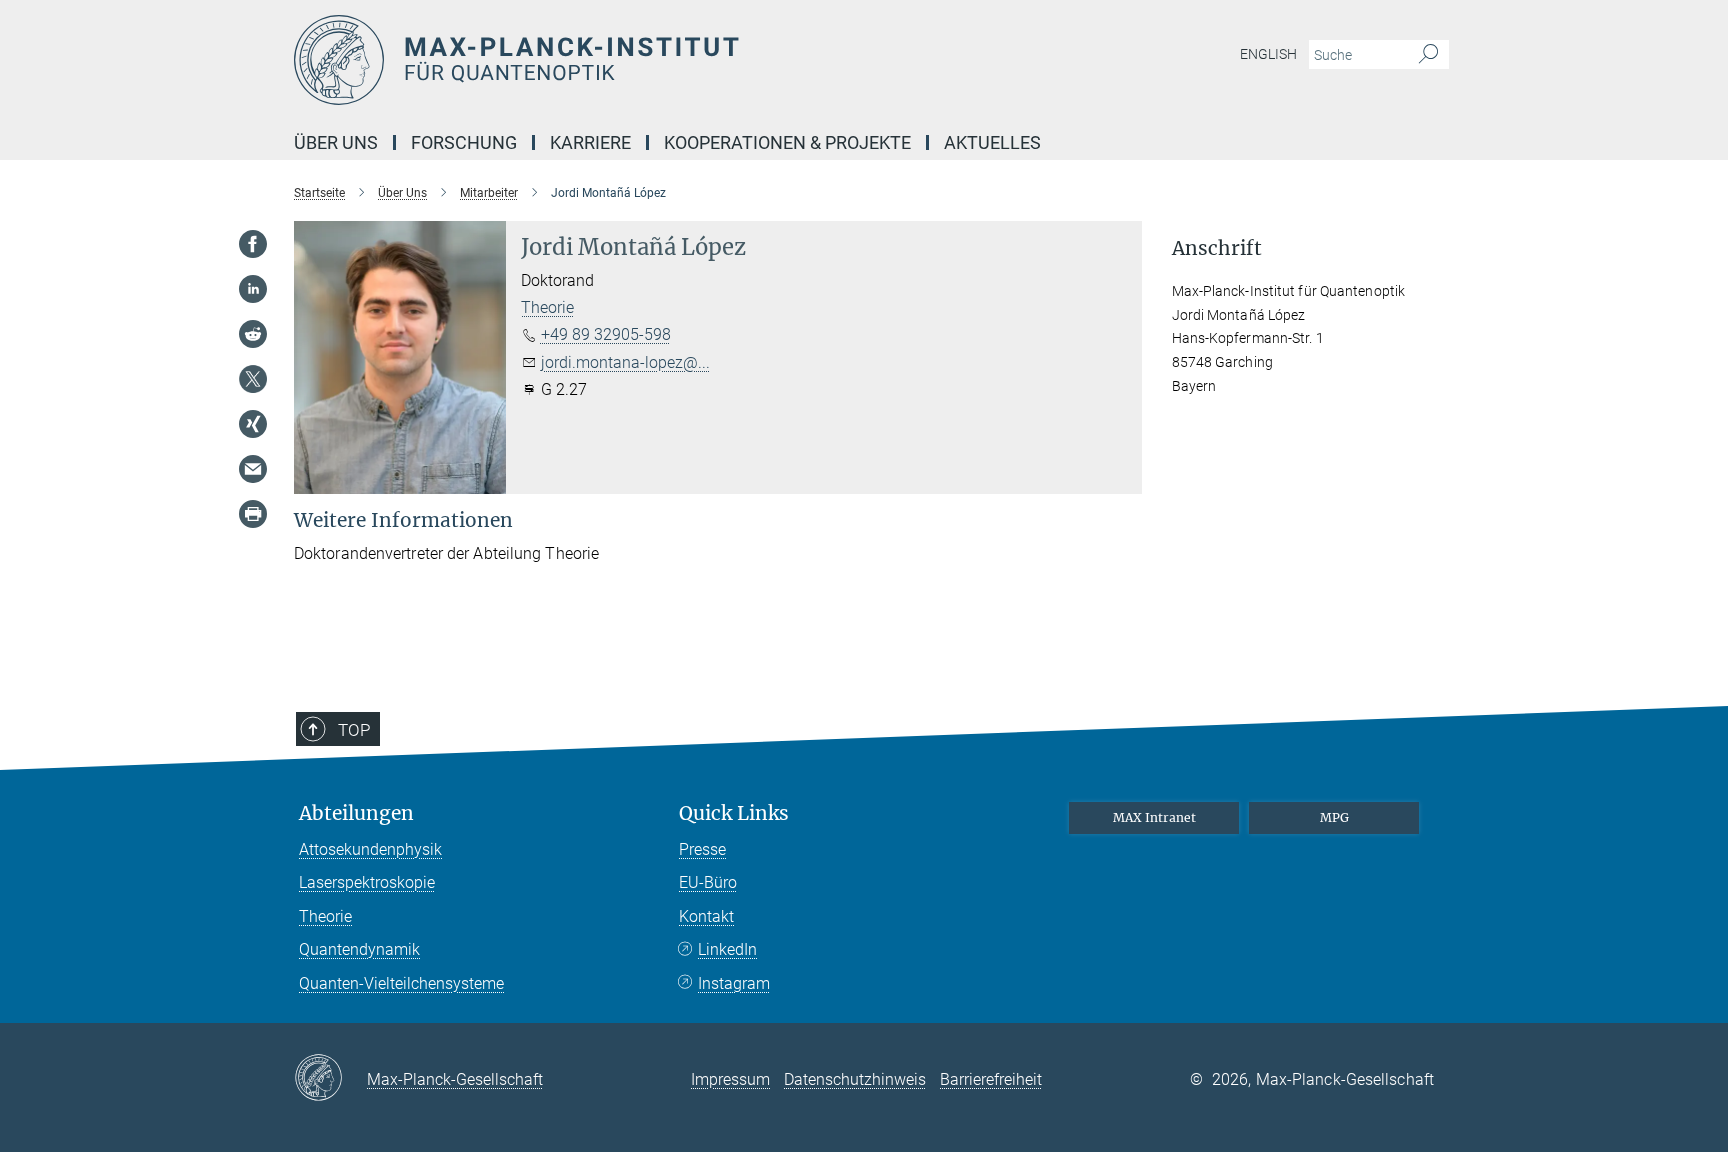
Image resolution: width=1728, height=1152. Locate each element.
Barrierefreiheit (991, 1079)
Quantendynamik (359, 949)
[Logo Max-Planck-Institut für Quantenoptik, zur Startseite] (669, 60)
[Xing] (253, 424)
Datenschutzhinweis (855, 1079)
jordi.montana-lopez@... (625, 362)
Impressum (730, 1079)
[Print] (253, 514)
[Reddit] (253, 334)
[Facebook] (253, 244)
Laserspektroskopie (367, 882)
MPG (1334, 817)
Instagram (734, 983)
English (1268, 54)
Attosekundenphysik (370, 849)
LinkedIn (727, 949)
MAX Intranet (1154, 817)
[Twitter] (253, 379)
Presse (702, 849)
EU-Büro (708, 882)
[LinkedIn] (253, 289)
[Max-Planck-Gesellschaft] (330, 1079)
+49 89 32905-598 (606, 334)
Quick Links (734, 813)
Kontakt (706, 916)
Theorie (547, 307)
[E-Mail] (253, 469)
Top (354, 730)
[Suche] (1428, 55)
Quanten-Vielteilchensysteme (401, 983)
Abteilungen (356, 813)
